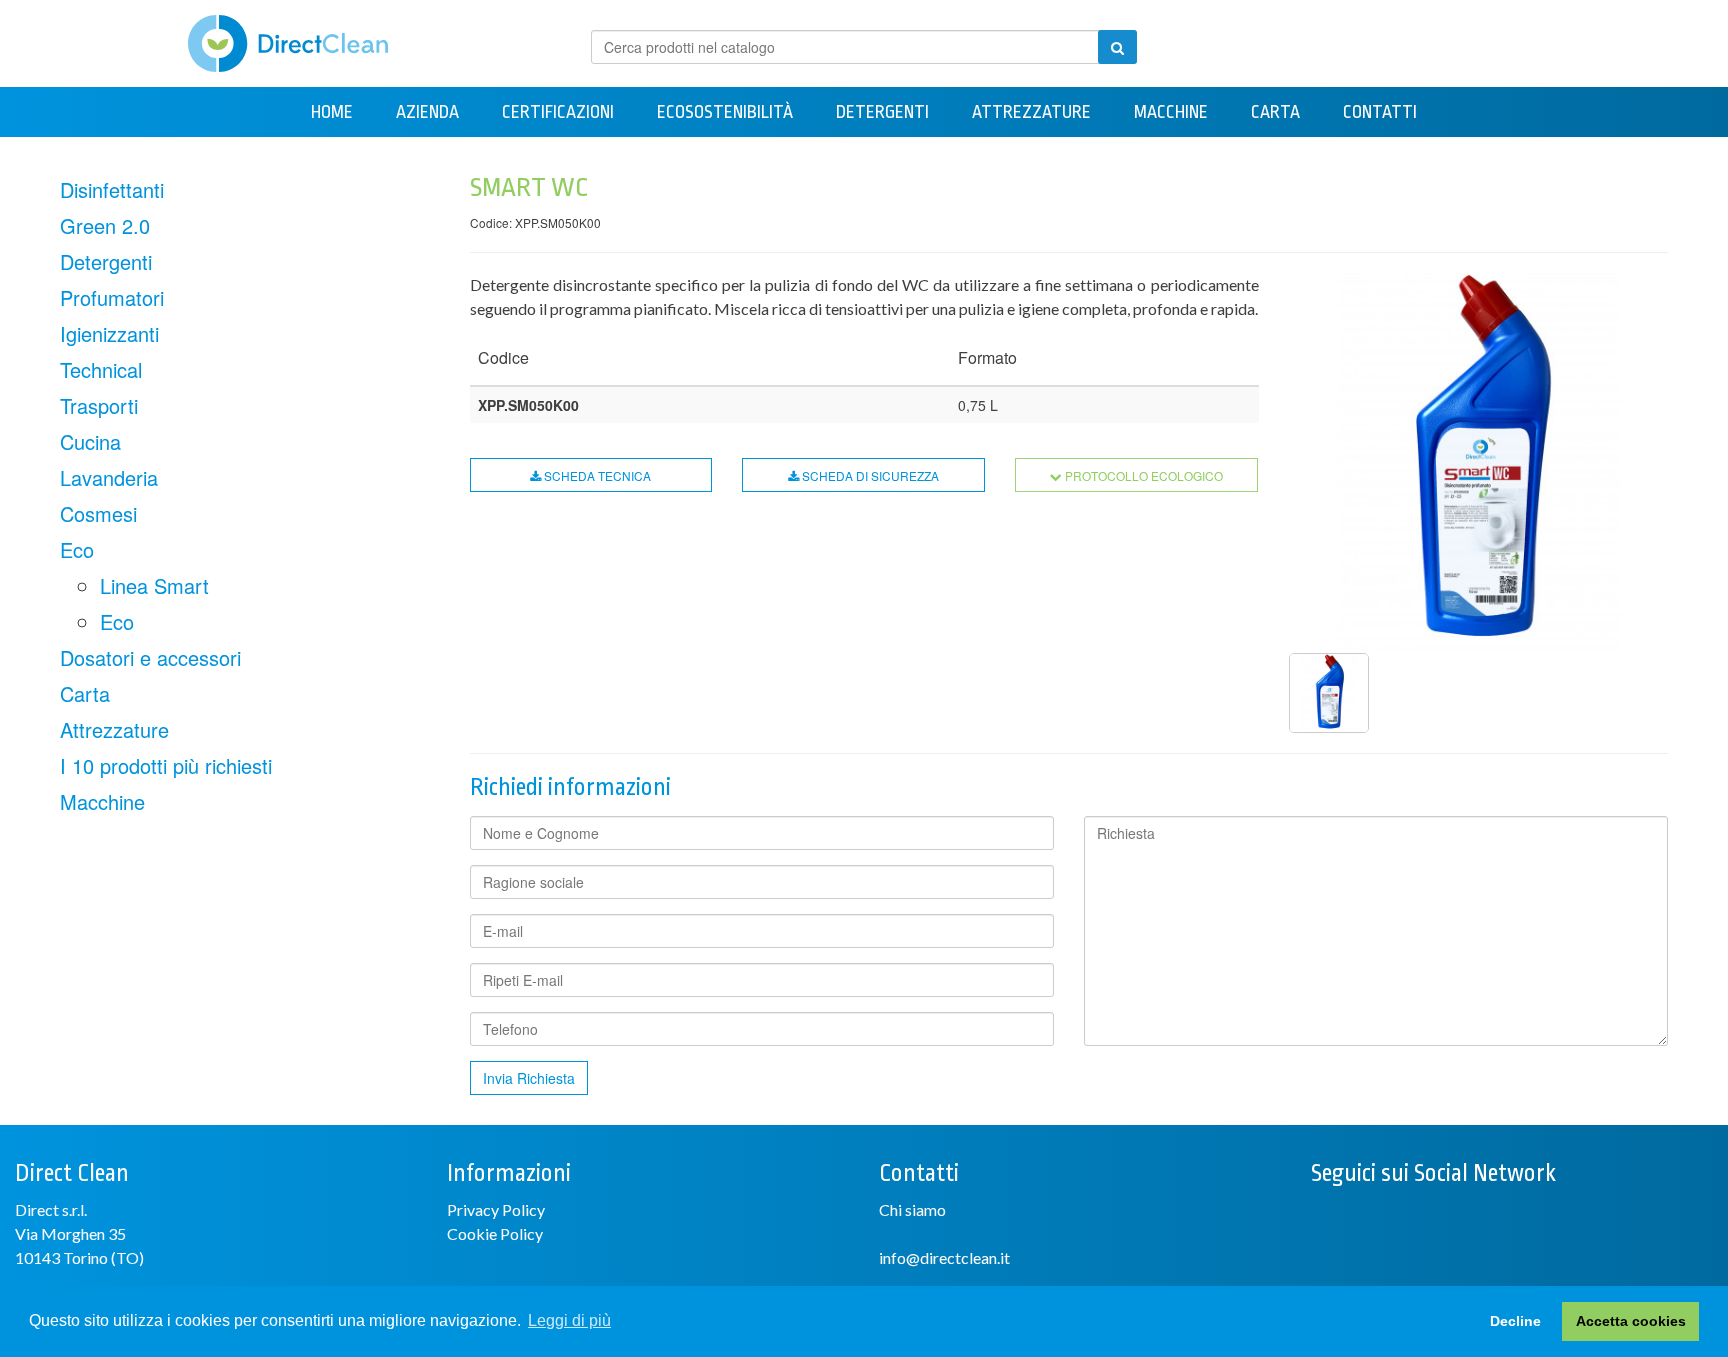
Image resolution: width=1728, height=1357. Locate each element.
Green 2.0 (105, 225)
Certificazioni (558, 112)
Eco (77, 549)
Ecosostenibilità (725, 112)
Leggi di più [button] (569, 1320)
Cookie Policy (495, 1233)
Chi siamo (912, 1209)
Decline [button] (1515, 1321)
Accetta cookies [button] (1631, 1321)
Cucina (90, 441)
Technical (101, 369)
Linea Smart (154, 585)
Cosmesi (98, 513)
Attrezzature (1031, 112)
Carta (1275, 112)
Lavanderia (109, 477)
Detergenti (882, 112)
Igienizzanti (109, 333)
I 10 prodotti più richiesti (166, 765)
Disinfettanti (112, 189)
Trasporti (99, 405)
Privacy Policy (496, 1209)
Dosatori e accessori (150, 657)
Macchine (1171, 112)
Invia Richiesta (529, 1078)
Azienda (427, 112)
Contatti (1380, 112)
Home (332, 112)
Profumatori (112, 297)
